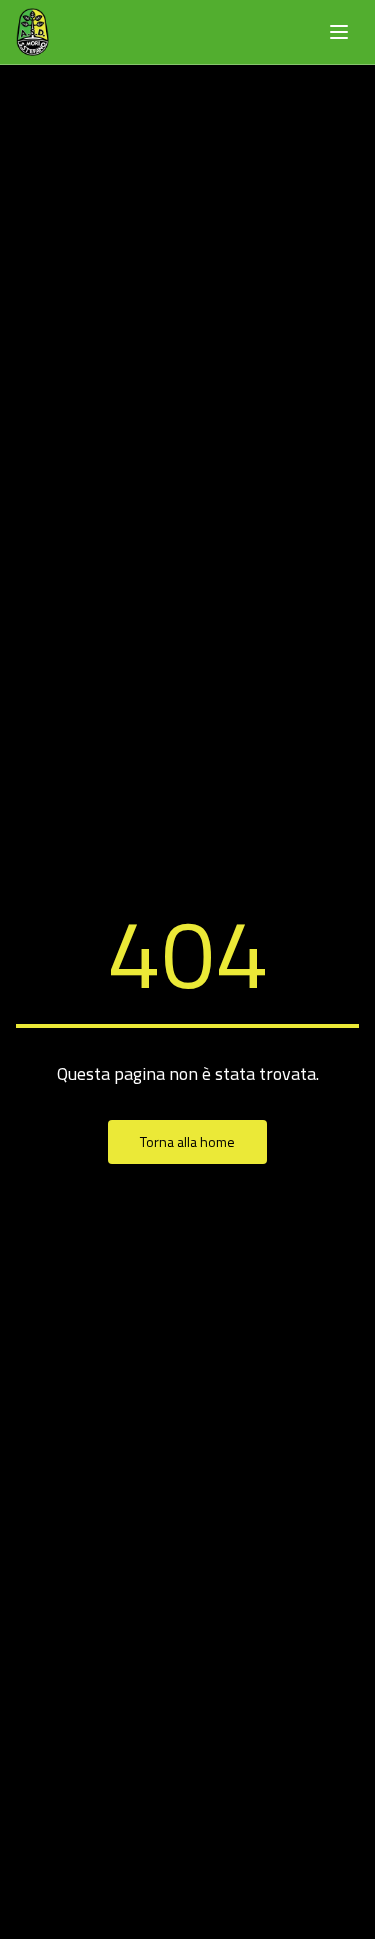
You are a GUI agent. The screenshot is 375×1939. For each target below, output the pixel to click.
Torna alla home (187, 1141)
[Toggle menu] (339, 32)
